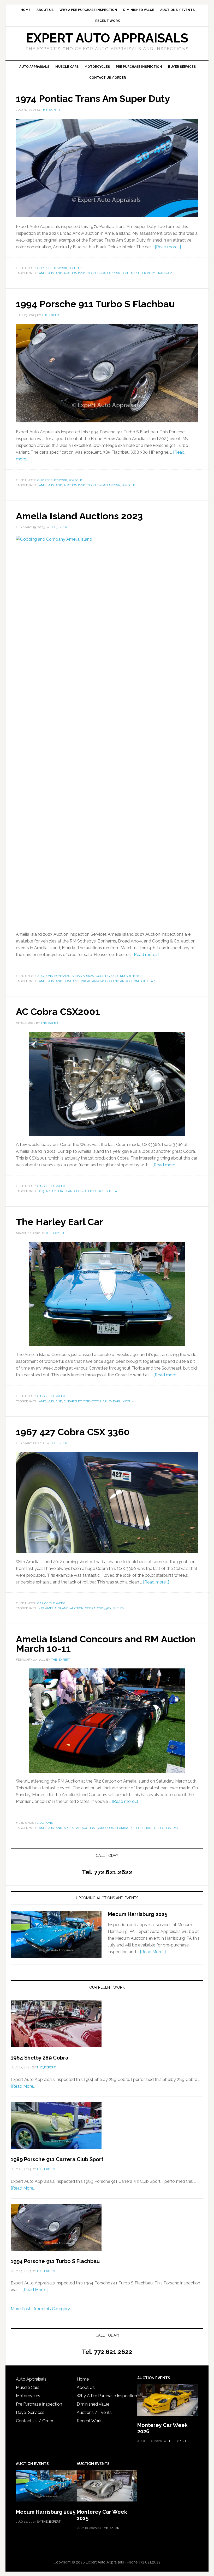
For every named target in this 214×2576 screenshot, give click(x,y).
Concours (105, 1828)
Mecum (128, 1401)
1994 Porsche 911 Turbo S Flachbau (95, 304)
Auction (77, 1608)
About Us (86, 2387)
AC (48, 1191)
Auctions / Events (94, 2412)
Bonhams (62, 976)
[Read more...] (168, 247)
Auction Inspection (80, 273)
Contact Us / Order (35, 2421)
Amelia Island (50, 273)
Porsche (76, 480)
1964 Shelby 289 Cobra (40, 2058)
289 (41, 1191)
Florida (122, 1828)
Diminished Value (93, 2404)
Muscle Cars (28, 2387)
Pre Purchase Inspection (39, 2404)
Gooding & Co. (107, 976)
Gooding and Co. (119, 981)
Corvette (91, 1401)
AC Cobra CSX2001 (58, 1012)
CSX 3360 (104, 1608)
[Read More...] (153, 1952)
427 (41, 1608)
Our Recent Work (52, 268)
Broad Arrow (109, 273)
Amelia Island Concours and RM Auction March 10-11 (106, 1644)
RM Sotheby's (131, 976)
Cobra (81, 1191)
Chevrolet (73, 1401)
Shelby (112, 1191)
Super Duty (145, 273)
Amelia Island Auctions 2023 (79, 516)
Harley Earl (111, 1401)
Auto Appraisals (31, 2379)
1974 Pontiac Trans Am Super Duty (93, 98)
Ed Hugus (96, 1191)
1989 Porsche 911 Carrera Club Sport (57, 2159)
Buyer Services (30, 2412)
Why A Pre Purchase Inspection (107, 2396)
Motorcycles (28, 2396)
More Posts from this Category (40, 2309)
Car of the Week (51, 1186)
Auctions (45, 976)
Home (83, 2379)
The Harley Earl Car (60, 1222)
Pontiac (75, 268)
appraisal (72, 1828)
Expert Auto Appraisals (107, 38)
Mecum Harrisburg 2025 (138, 1914)
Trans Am (164, 273)
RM (175, 1828)
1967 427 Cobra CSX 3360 (73, 1432)
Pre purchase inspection (150, 1828)
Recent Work (89, 2421)
